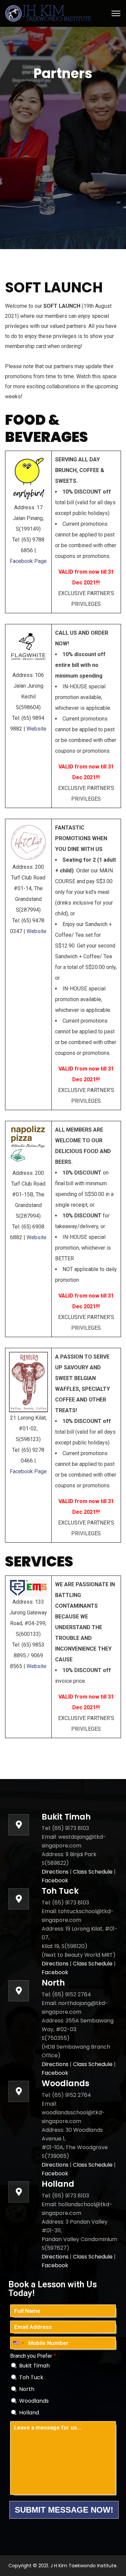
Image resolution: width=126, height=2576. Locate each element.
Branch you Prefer (33, 2356)
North (27, 2389)
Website (36, 729)
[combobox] (18, 2343)
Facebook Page (28, 561)
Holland (29, 2413)
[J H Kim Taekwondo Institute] (49, 13)
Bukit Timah (34, 2366)
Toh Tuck (31, 2377)
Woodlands (34, 2401)
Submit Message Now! (64, 2510)
